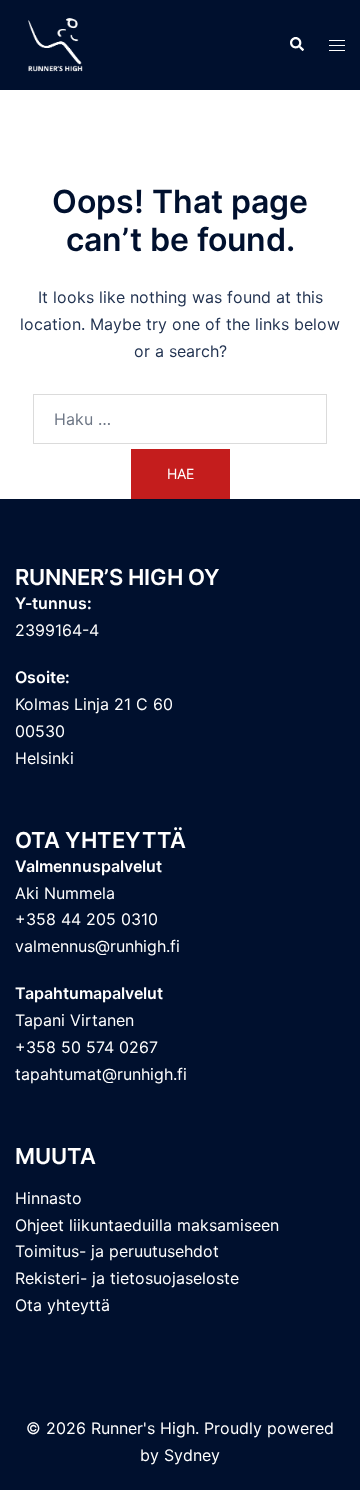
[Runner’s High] (57, 43)
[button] (296, 45)
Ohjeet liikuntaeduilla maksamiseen (147, 1225)
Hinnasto (48, 1198)
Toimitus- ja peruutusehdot (117, 1251)
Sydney (192, 1455)
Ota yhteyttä (62, 1305)
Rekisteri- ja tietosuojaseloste (127, 1278)
